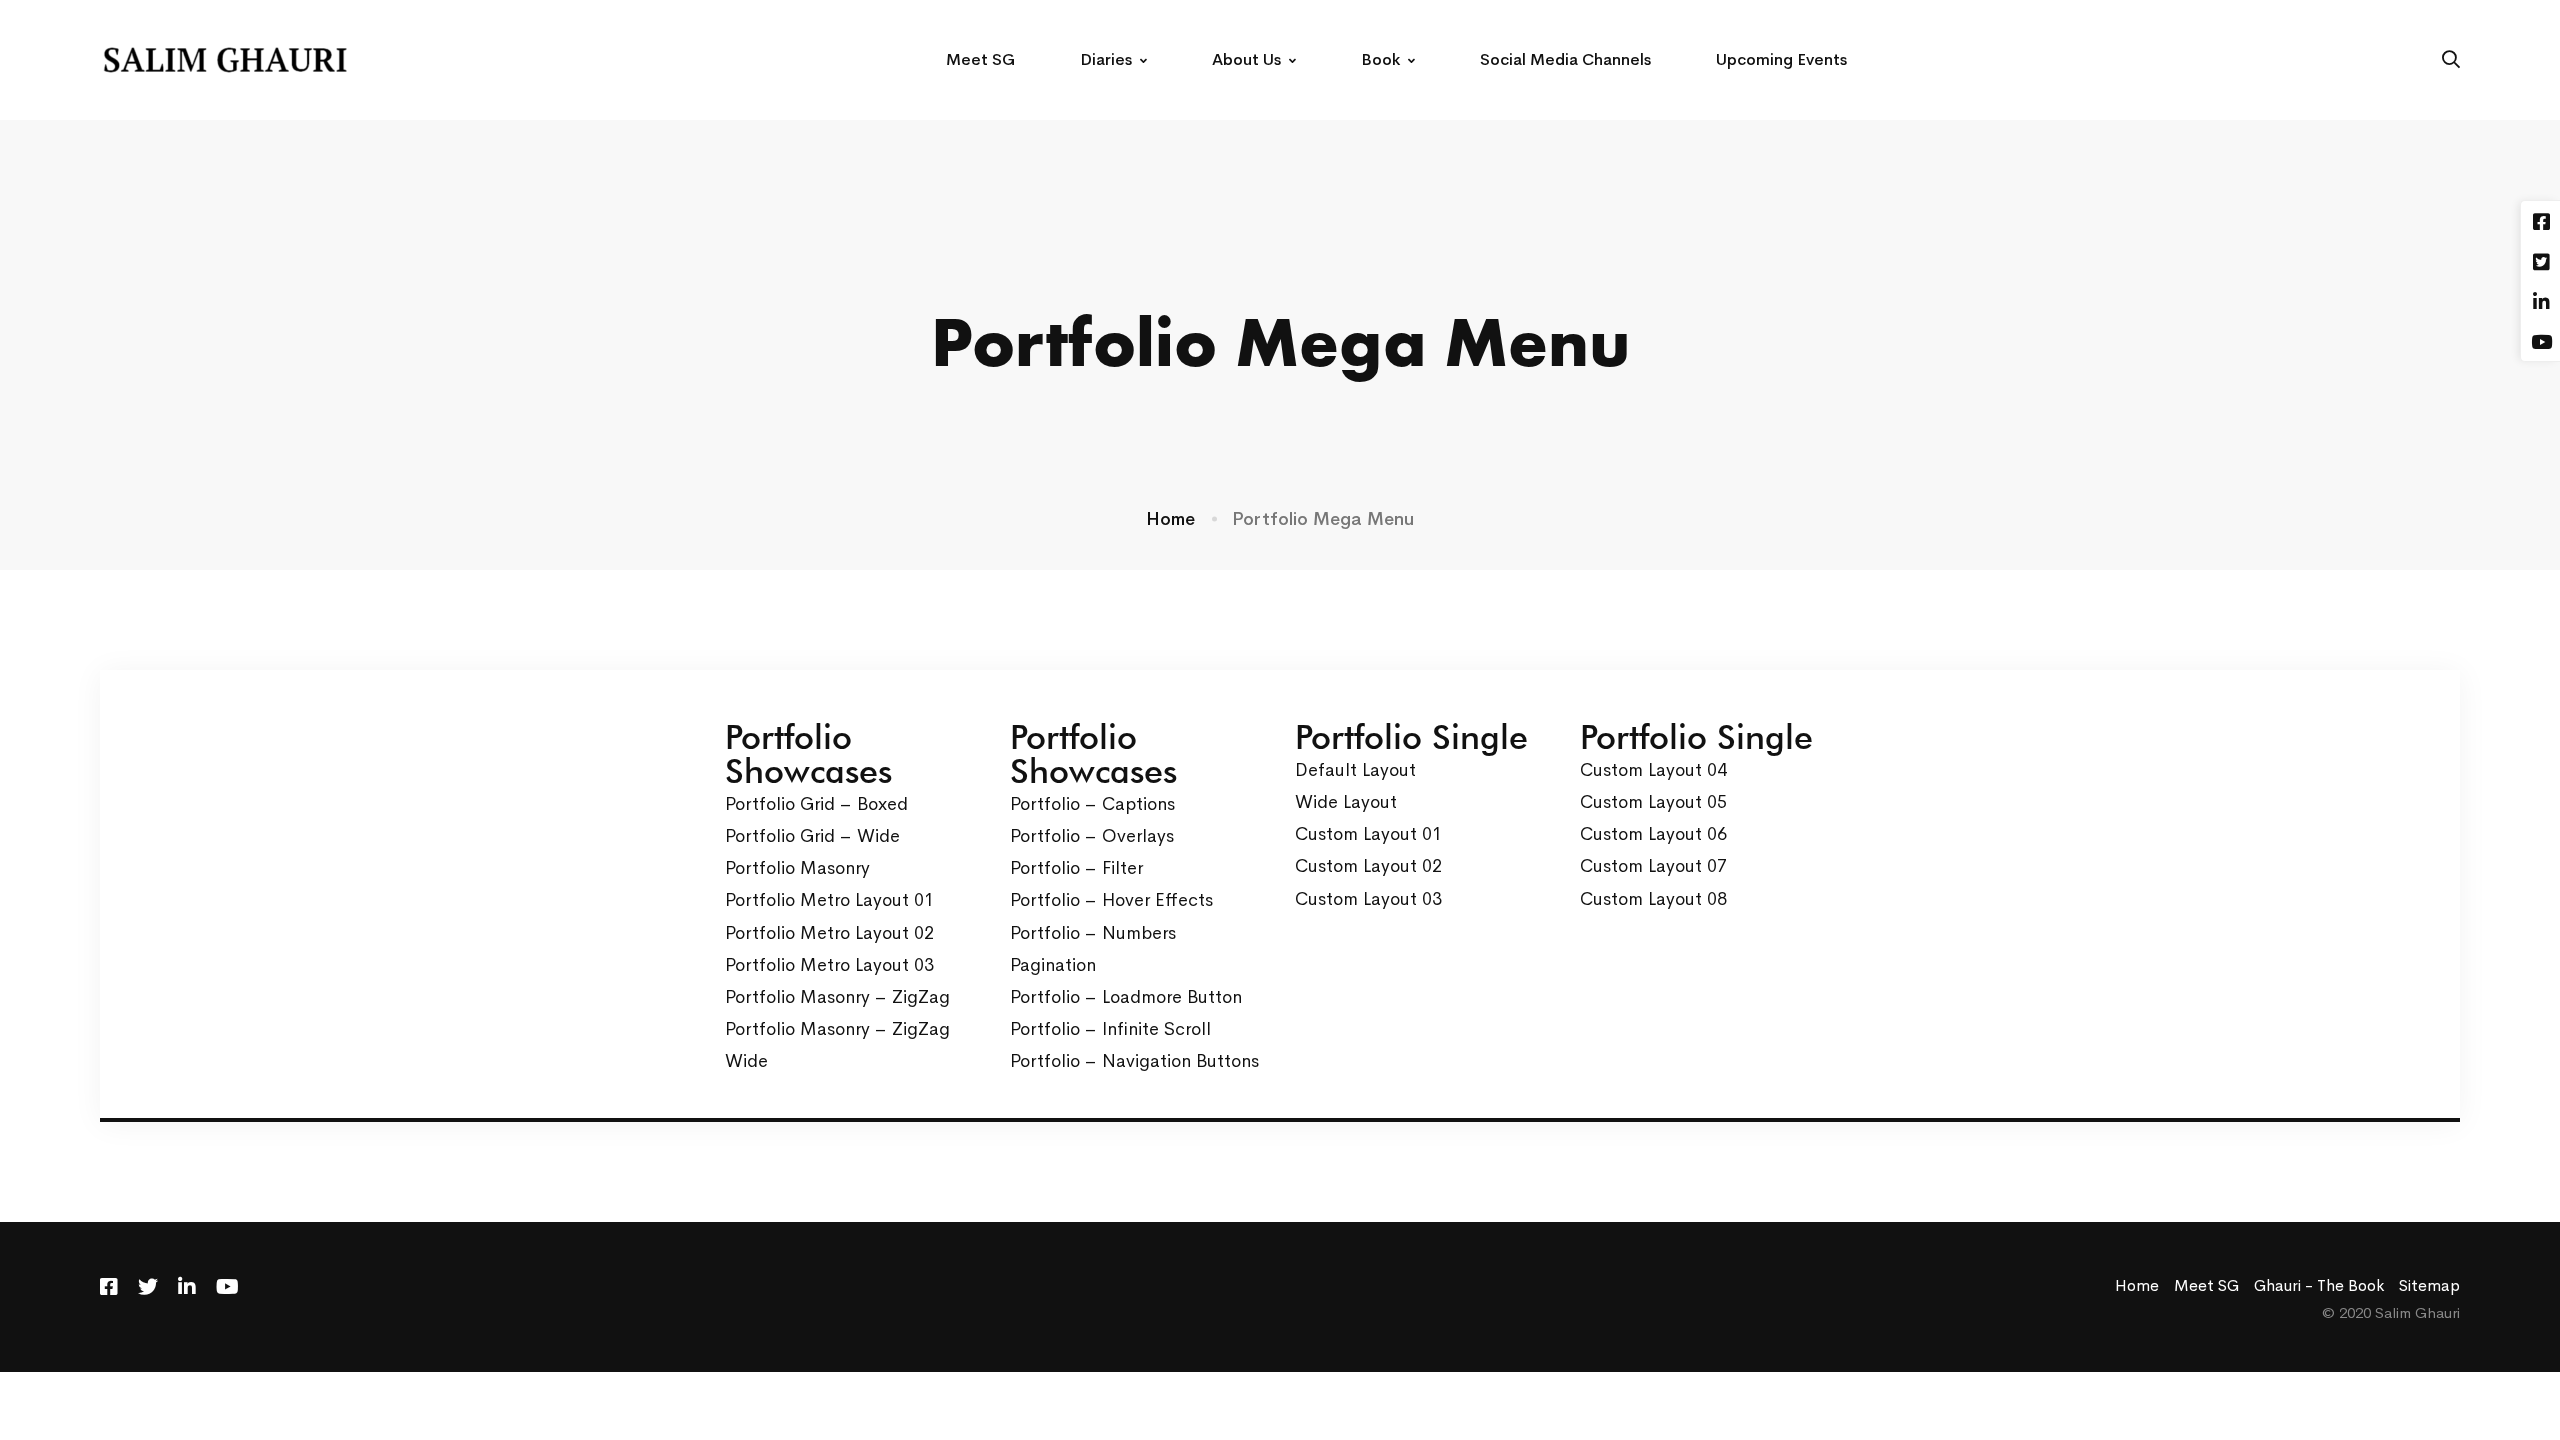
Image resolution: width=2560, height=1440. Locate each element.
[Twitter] (148, 1287)
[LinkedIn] (187, 1287)
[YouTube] (227, 1287)
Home (1170, 519)
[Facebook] (109, 1287)
